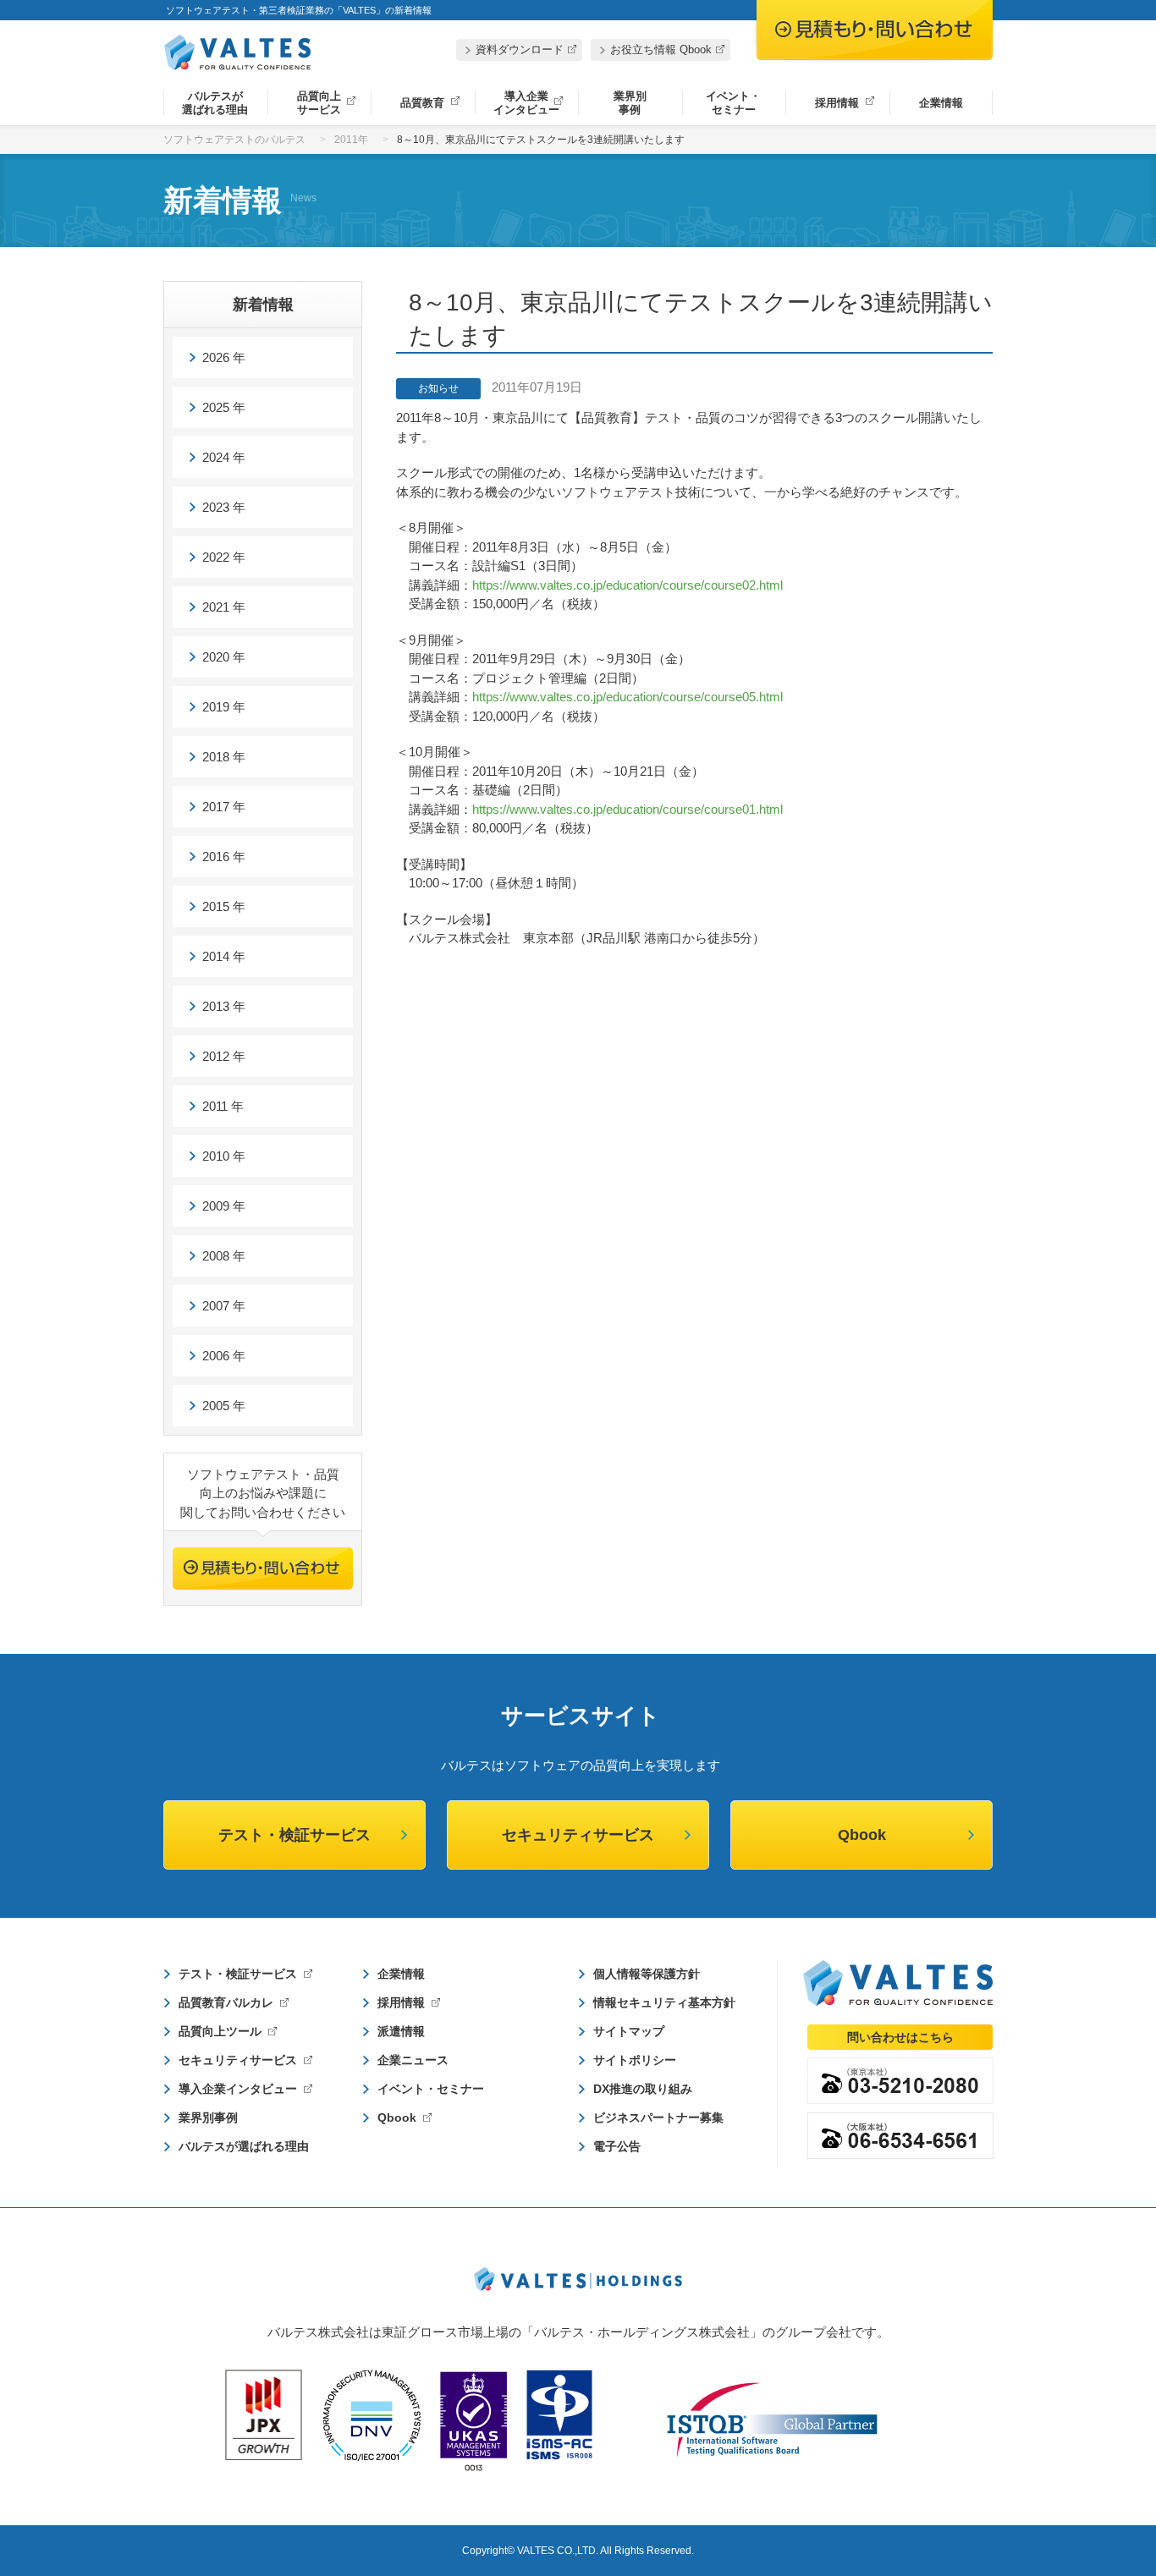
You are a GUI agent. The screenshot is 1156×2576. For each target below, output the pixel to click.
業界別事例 (630, 103)
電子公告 (617, 2146)
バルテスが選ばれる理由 (215, 103)
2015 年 (224, 906)
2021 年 (224, 607)
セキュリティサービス (578, 1835)
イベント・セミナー (733, 103)
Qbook (862, 1835)
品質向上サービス (319, 103)
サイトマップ (629, 2031)
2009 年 (224, 1206)
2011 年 (223, 1106)
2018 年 (224, 757)
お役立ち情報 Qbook (661, 49)
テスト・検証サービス (295, 1835)
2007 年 (224, 1306)
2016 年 (224, 857)
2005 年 (224, 1406)
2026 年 (224, 357)
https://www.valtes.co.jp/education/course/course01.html (628, 809)
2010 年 (224, 1156)
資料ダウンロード (520, 49)
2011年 (351, 140)
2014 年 (224, 956)
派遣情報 (401, 2031)
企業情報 (941, 103)
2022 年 (224, 557)
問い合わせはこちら (900, 2037)
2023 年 (224, 507)
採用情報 (837, 103)
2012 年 (224, 1056)
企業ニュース (413, 2060)
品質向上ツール (220, 2031)
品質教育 (422, 103)
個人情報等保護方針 (647, 1974)
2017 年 (224, 807)
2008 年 (224, 1256)
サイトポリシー (635, 2060)
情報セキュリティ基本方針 (664, 2002)
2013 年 (224, 1006)
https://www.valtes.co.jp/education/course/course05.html (628, 697)
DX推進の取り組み (643, 2089)
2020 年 (224, 657)
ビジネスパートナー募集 (658, 2117)
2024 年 (224, 457)
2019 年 (224, 707)
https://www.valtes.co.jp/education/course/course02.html (628, 585)
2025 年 (224, 407)
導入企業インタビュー (526, 103)
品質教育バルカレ (226, 2002)
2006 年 (224, 1356)
